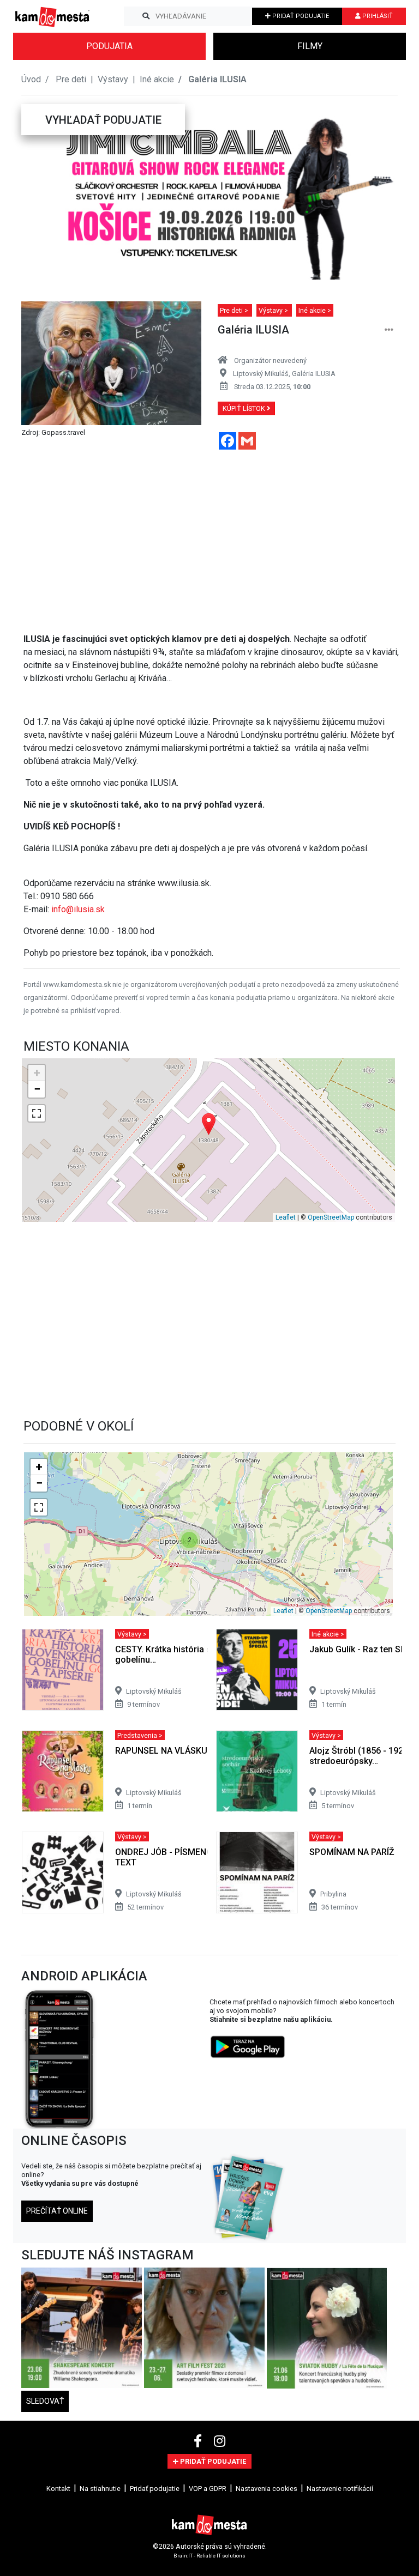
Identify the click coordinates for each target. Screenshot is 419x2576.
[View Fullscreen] (37, 1113)
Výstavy (114, 79)
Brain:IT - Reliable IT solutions (209, 2556)
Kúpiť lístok (245, 408)
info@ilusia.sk (78, 909)
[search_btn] (146, 16)
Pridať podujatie (155, 2489)
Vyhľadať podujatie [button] (103, 120)
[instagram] (220, 2441)
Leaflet (286, 1217)
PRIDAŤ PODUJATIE (300, 16)
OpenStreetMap (331, 1217)
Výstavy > (274, 310)
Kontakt (58, 2489)
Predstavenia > (140, 1735)
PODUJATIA (109, 46)
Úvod (31, 79)
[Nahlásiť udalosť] (389, 330)
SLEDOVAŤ (45, 2401)
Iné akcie (157, 79)
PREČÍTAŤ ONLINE (57, 2211)
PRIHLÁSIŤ (377, 16)
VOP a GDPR (208, 2489)
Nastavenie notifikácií (340, 2489)
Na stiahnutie (100, 2489)
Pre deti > (235, 310)
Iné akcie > (315, 310)
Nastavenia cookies (267, 2489)
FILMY (310, 46)
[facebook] (199, 2441)
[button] (43, 192)
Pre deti (72, 79)
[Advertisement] (212, 535)
